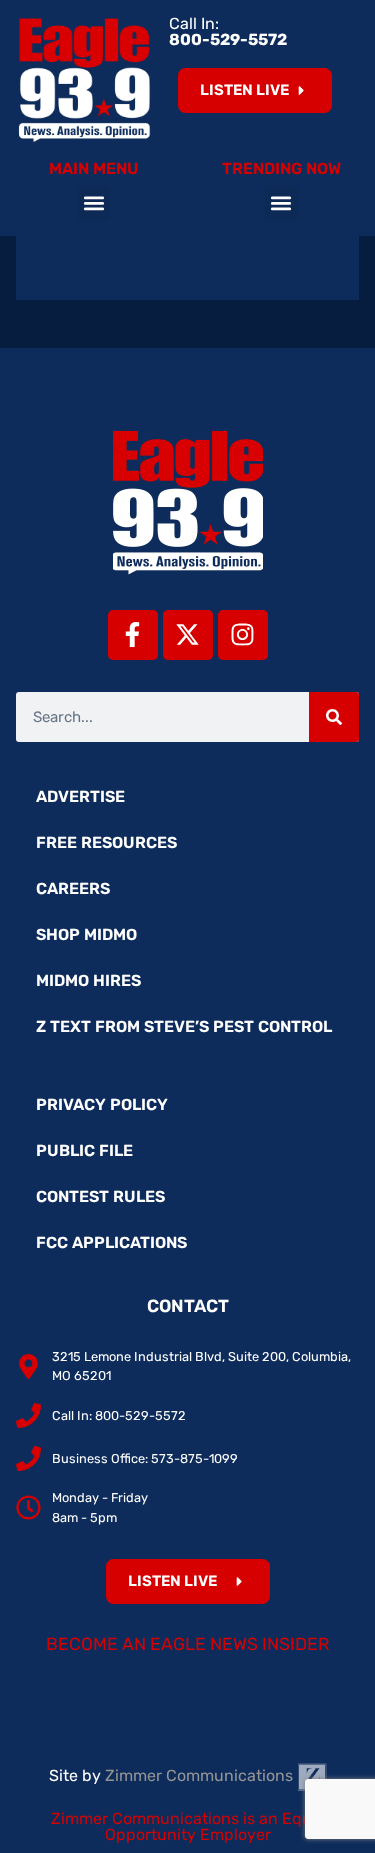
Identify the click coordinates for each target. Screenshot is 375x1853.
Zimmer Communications (201, 1775)
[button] (93, 203)
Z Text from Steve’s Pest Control (184, 1026)
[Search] (334, 717)
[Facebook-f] (133, 635)
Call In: (228, 31)
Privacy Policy (102, 1104)
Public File (84, 1150)
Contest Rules (100, 1196)
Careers (73, 888)
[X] (188, 635)
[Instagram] (243, 635)
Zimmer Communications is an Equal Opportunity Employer (188, 1826)
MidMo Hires (88, 980)
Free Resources (106, 842)
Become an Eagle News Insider (188, 1644)
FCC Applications (111, 1242)
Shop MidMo (86, 934)
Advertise (80, 796)
